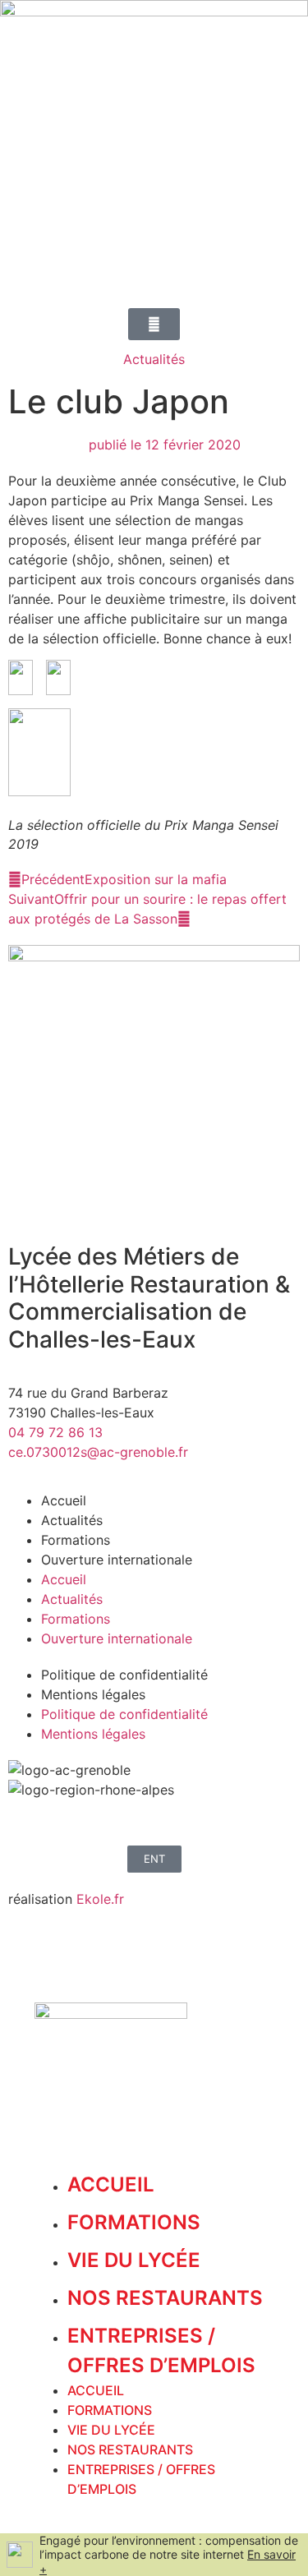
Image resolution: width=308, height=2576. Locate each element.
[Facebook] (29, 1820)
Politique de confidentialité (124, 1675)
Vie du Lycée (134, 2260)
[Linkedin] (119, 1820)
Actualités (154, 359)
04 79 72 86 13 (55, 1432)
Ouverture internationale (117, 1560)
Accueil (64, 1500)
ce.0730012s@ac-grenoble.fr (98, 1452)
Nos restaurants (165, 2298)
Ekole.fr (100, 1899)
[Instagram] (74, 1820)
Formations (76, 1540)
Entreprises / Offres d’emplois (161, 2350)
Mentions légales (93, 1694)
